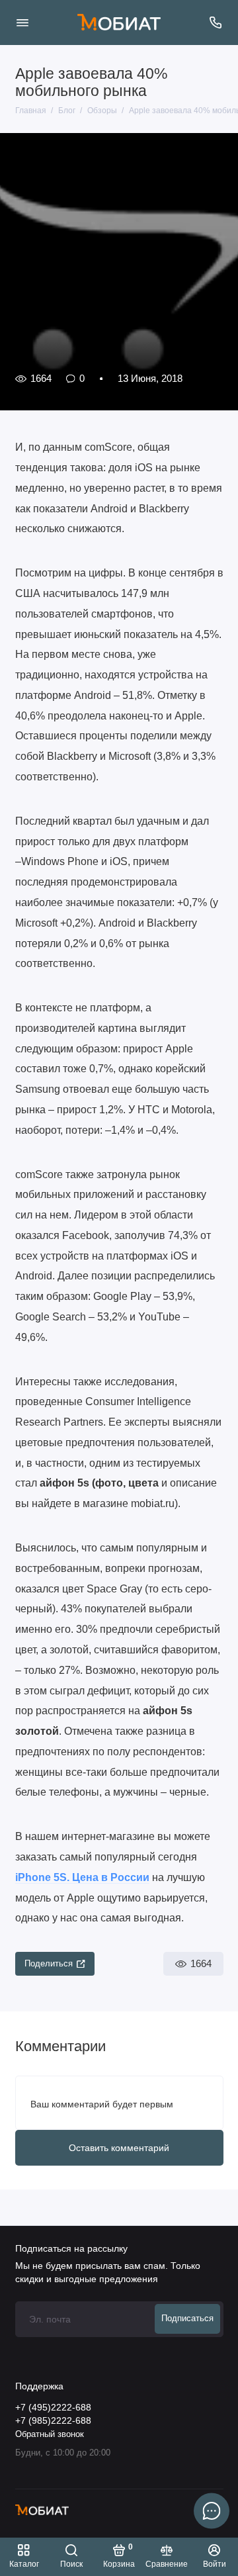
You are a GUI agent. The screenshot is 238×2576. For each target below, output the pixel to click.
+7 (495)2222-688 (53, 2408)
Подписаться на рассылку (71, 2248)
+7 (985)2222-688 (53, 2421)
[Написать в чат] (212, 2510)
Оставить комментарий (119, 2148)
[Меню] (22, 23)
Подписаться (187, 2319)
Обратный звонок (50, 2434)
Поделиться (49, 1964)
